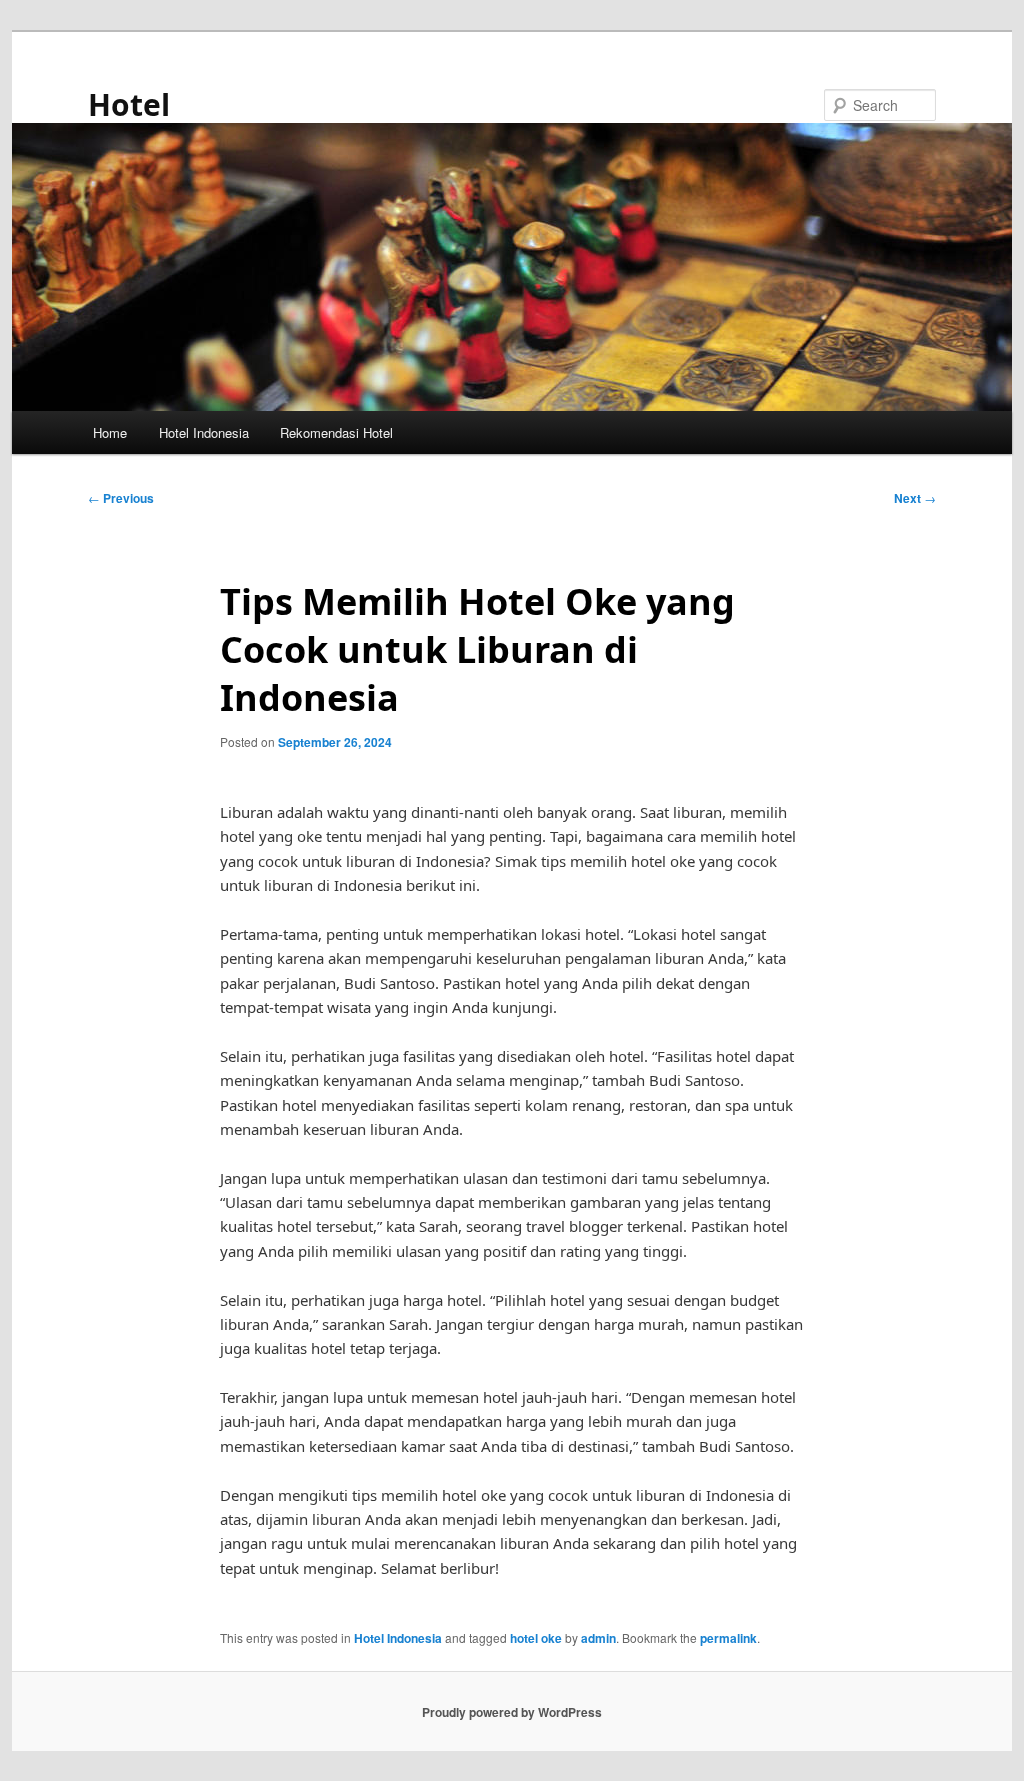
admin (598, 1638)
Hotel (129, 104)
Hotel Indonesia (204, 432)
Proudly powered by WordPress (512, 1712)
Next (915, 498)
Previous (121, 498)
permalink (728, 1638)
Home (110, 432)
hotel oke (536, 1638)
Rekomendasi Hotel (336, 432)
